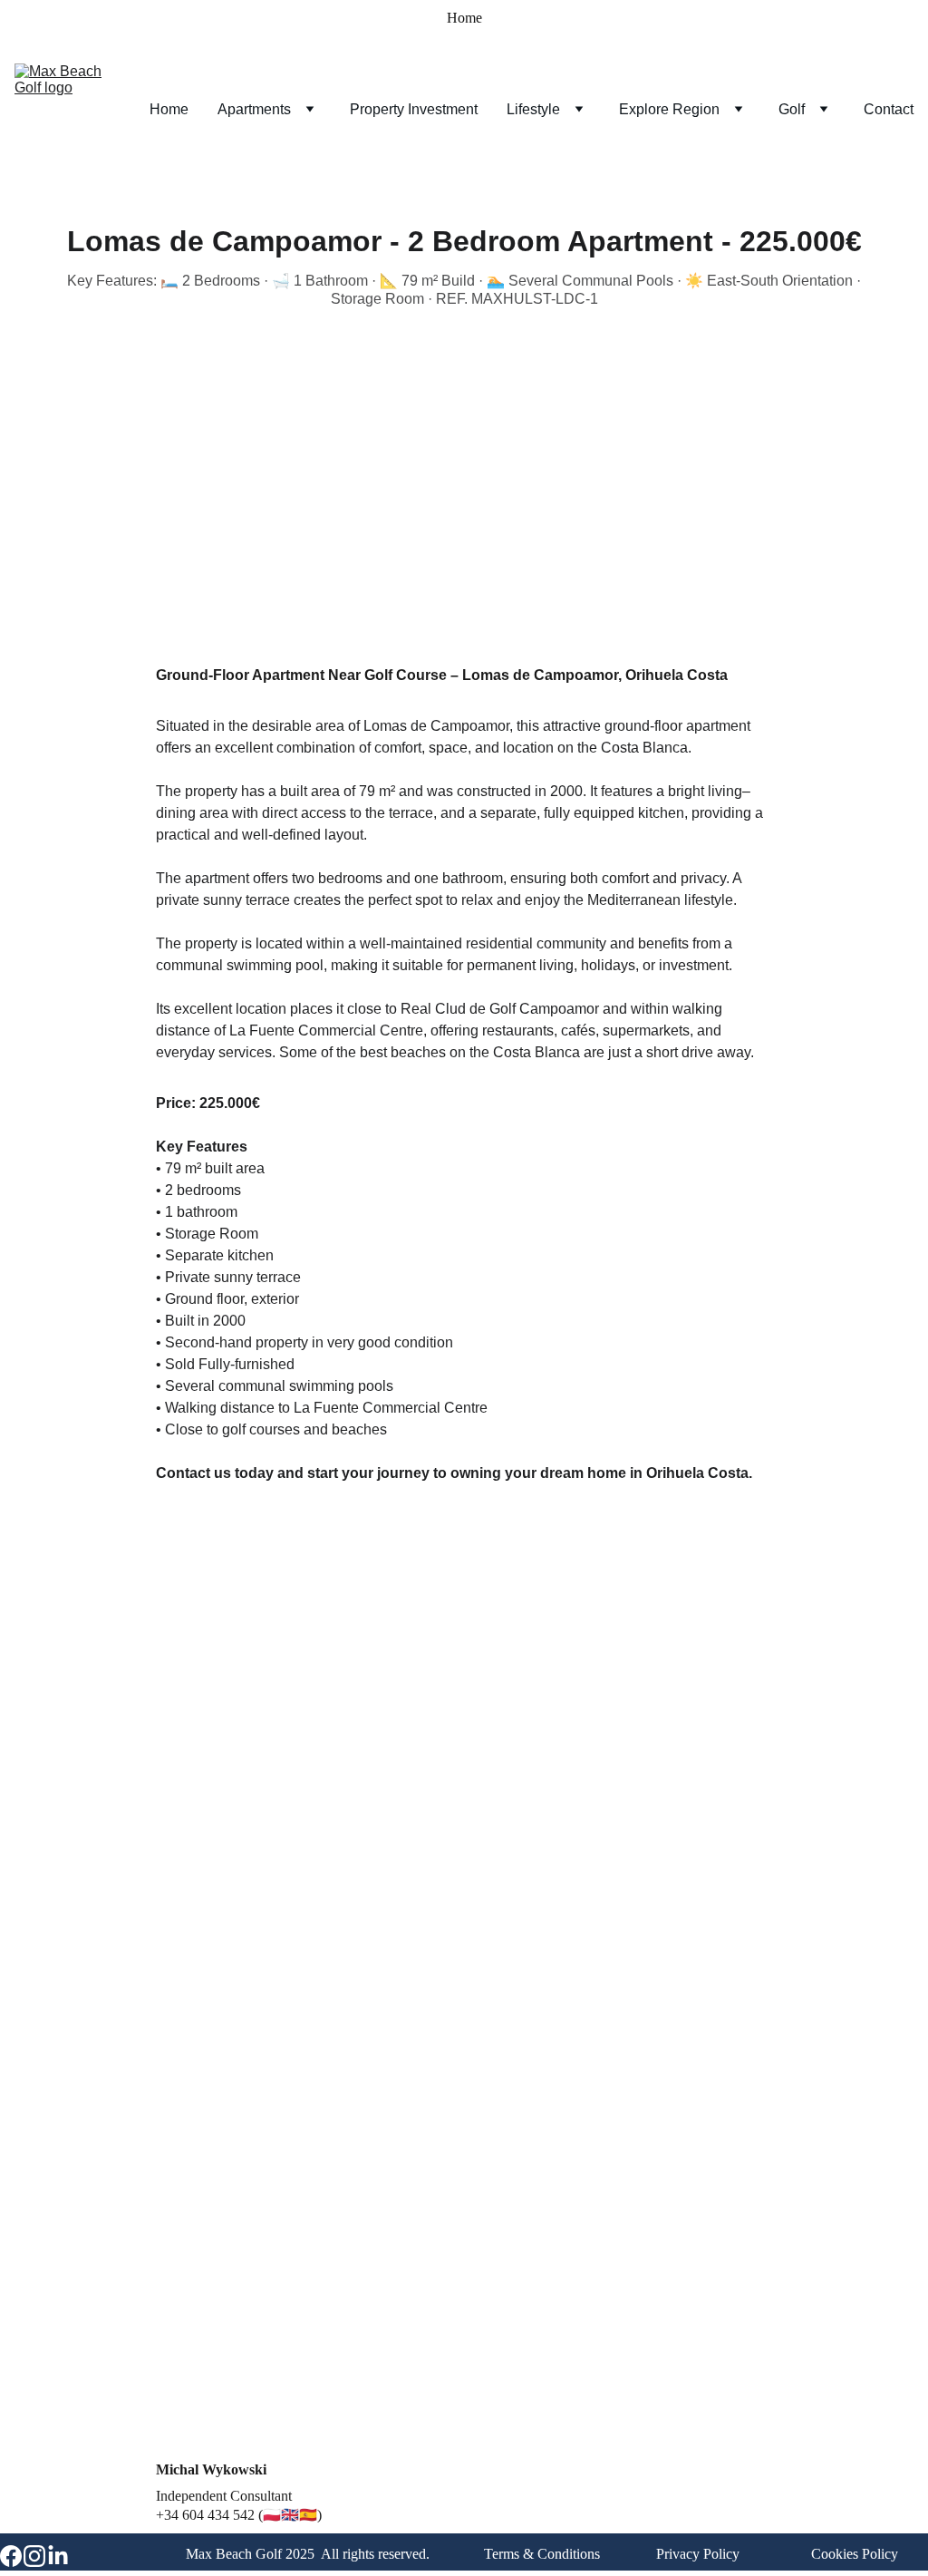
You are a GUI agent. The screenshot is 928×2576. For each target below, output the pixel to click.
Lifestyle (533, 109)
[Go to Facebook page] (11, 2556)
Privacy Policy (698, 2554)
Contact (889, 109)
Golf (792, 109)
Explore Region (669, 109)
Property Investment (414, 109)
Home (464, 18)
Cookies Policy (855, 2554)
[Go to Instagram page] (34, 2556)
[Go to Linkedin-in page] (58, 2556)
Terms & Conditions (542, 2554)
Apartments (254, 109)
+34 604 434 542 (205, 2515)
